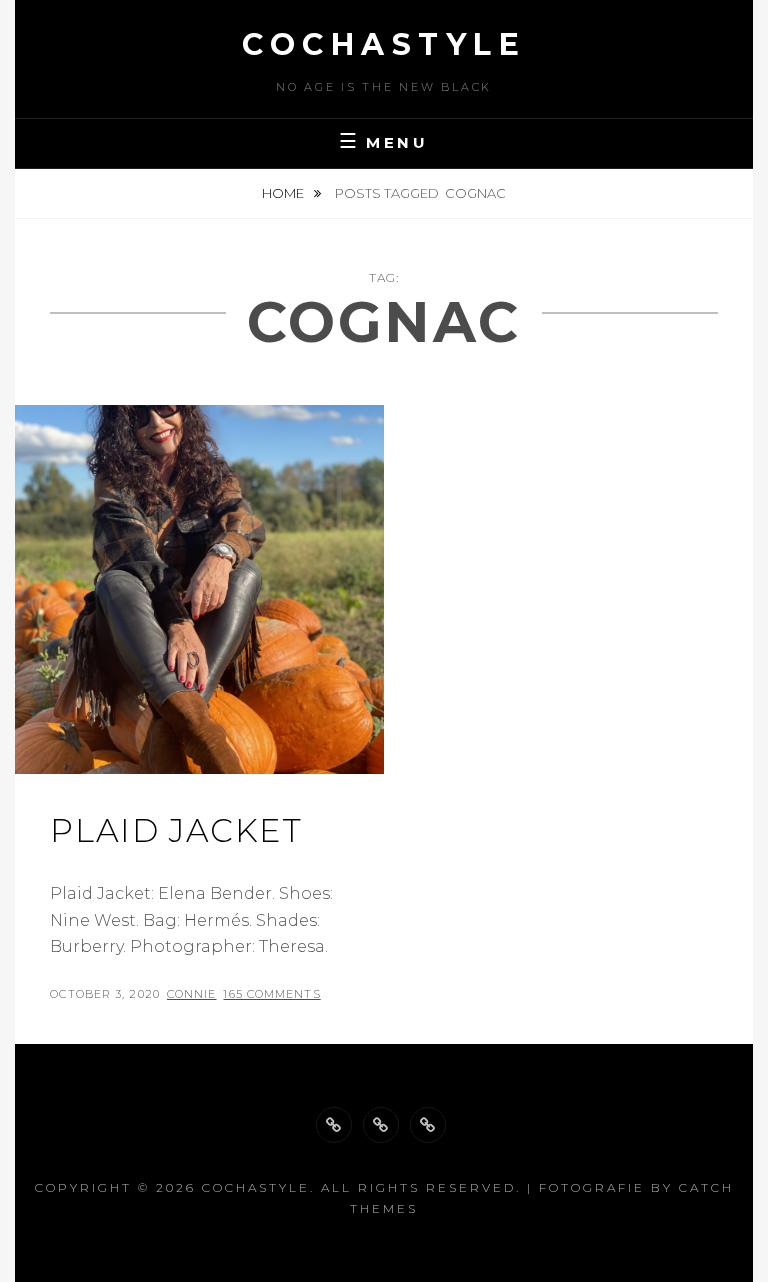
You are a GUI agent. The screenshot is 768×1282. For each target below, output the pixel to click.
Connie (192, 994)
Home (284, 193)
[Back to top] (334, 1125)
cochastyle (384, 44)
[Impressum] (428, 1125)
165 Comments (271, 994)
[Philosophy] (381, 1125)
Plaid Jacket (176, 830)
